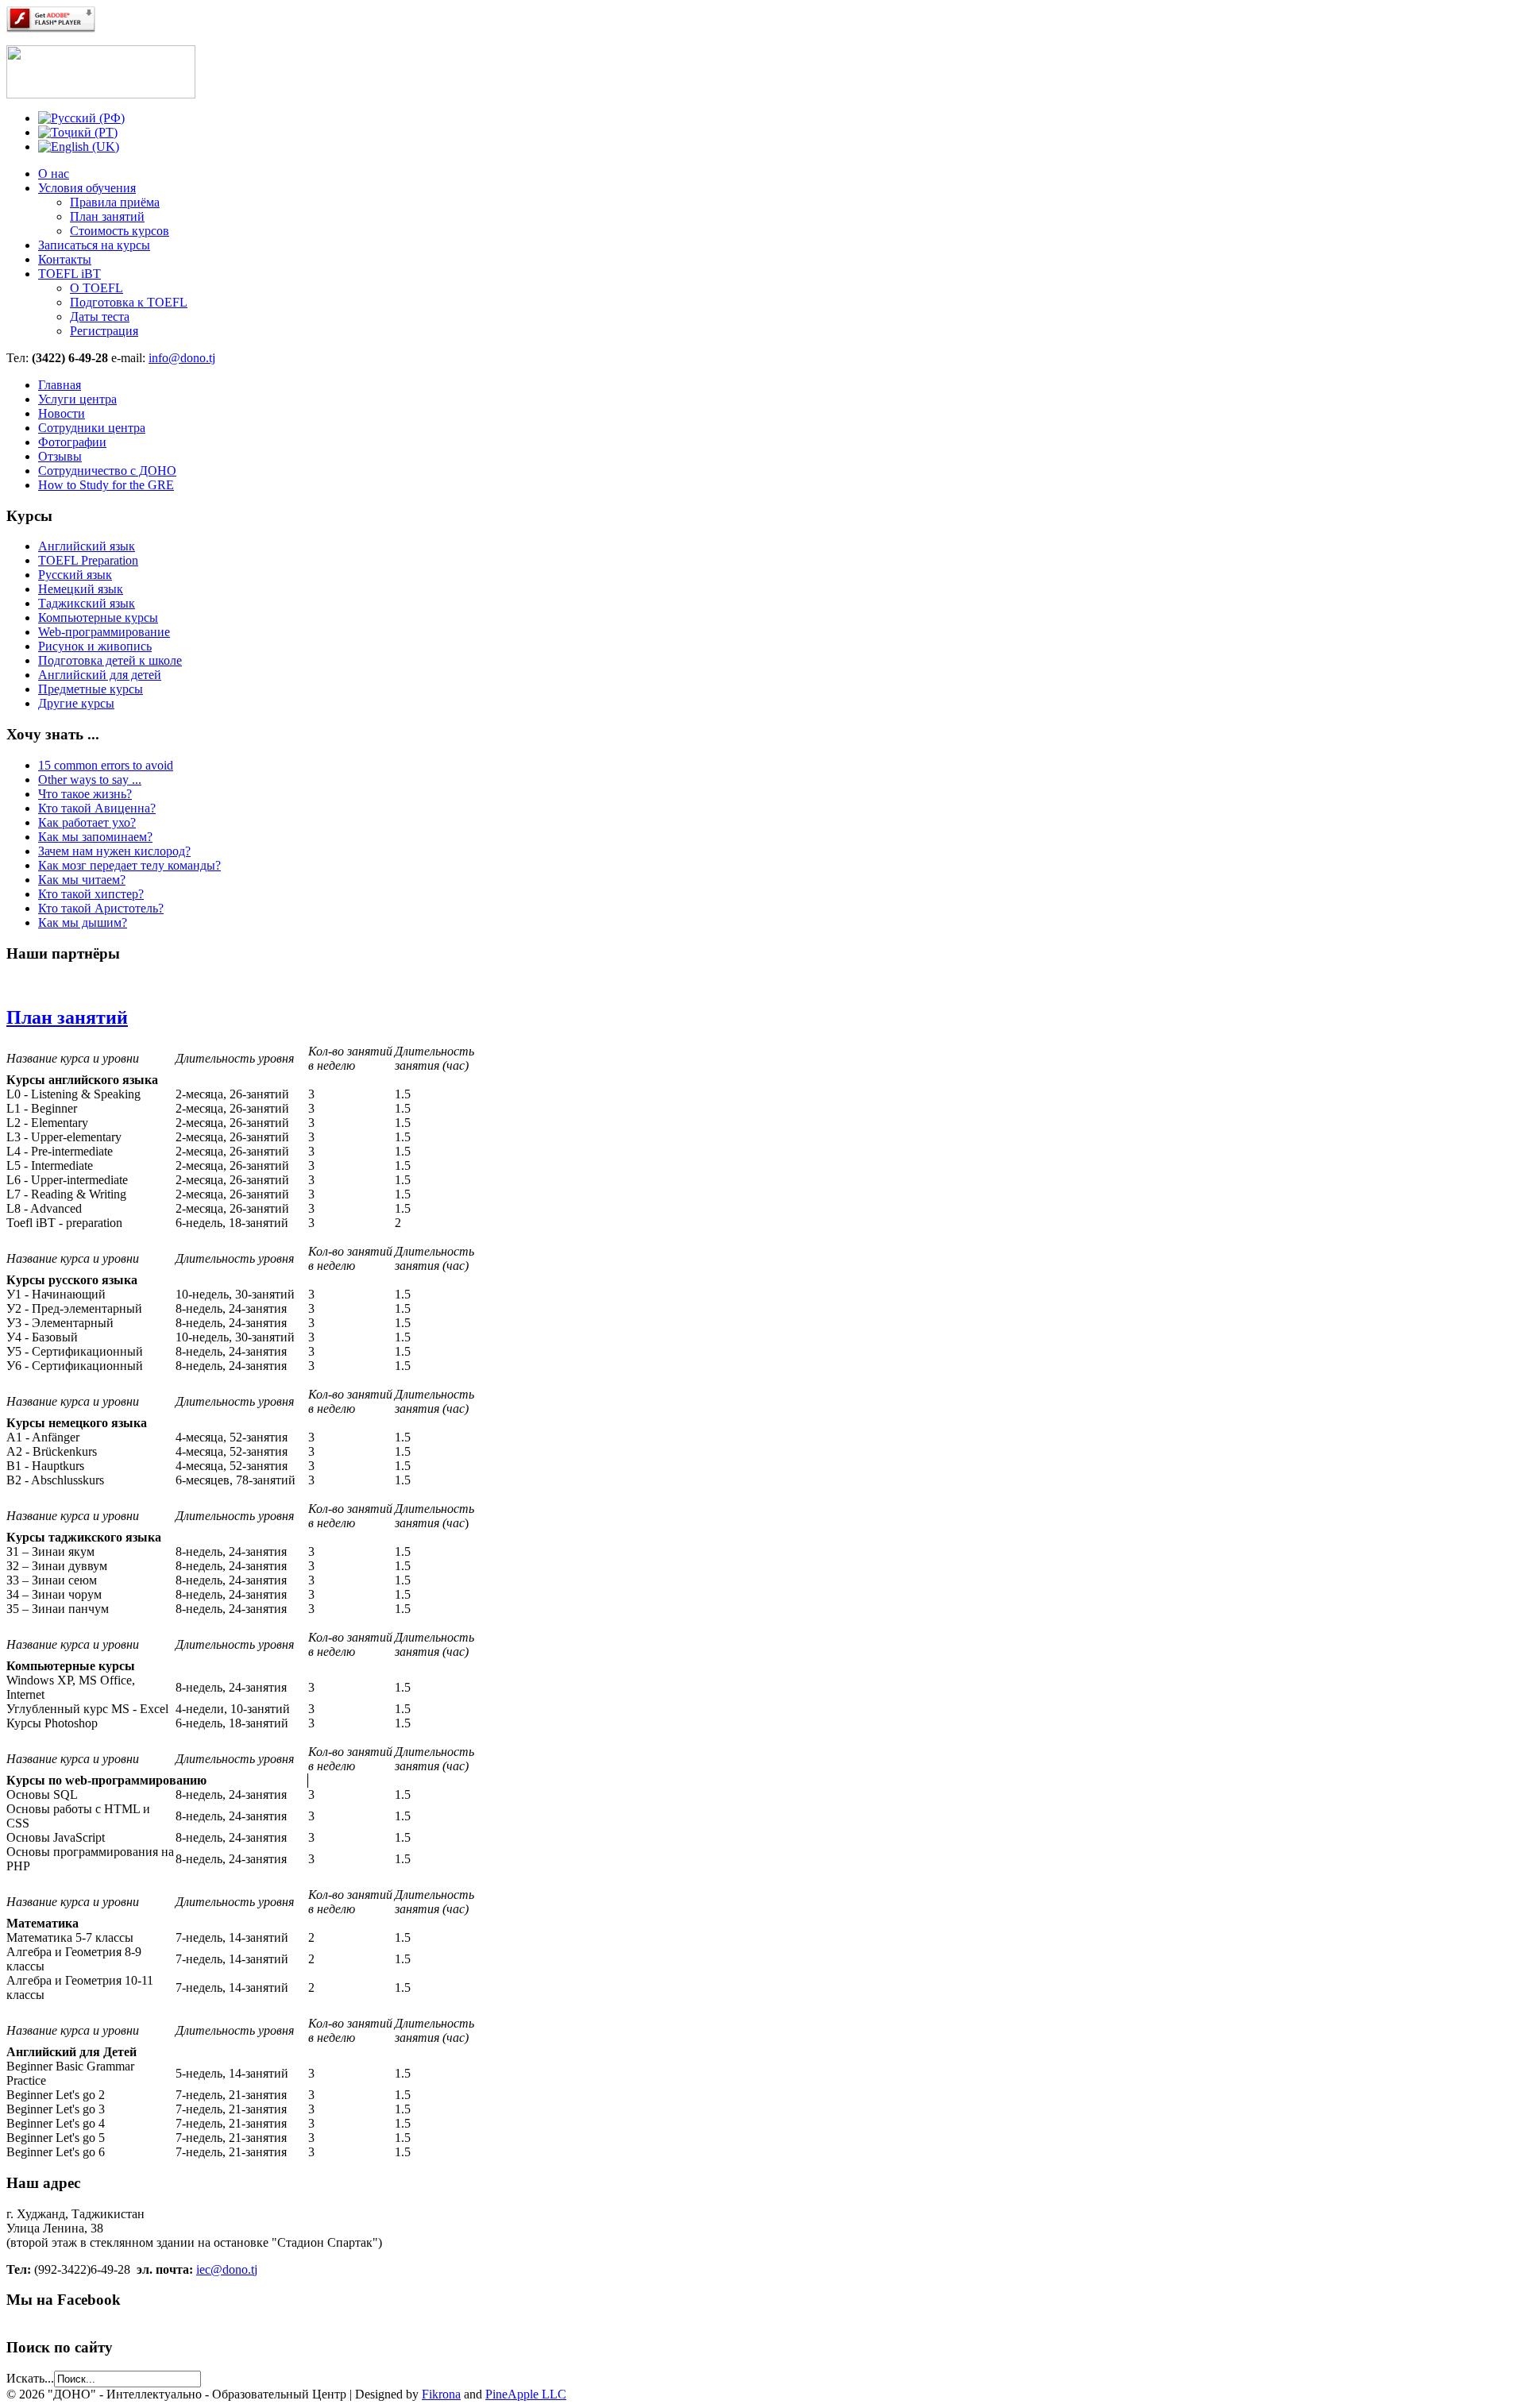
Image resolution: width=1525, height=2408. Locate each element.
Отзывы (60, 456)
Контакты (65, 259)
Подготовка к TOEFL (129, 302)
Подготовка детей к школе (110, 660)
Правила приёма (115, 202)
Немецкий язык (81, 589)
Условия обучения (87, 188)
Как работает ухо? (87, 822)
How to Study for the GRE (106, 485)
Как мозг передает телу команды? (129, 865)
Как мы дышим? (83, 922)
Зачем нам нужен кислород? (114, 851)
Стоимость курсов (120, 231)
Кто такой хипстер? (91, 894)
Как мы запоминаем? (95, 837)
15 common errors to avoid (106, 765)
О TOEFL (97, 288)
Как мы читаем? (82, 880)
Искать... (30, 2378)
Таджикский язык (87, 603)
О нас (54, 174)
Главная (60, 385)
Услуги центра (77, 399)
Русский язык (75, 575)
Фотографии (72, 442)
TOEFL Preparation (88, 560)
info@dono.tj (182, 358)
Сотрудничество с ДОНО (107, 471)
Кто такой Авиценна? (97, 808)
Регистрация (104, 331)
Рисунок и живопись (95, 646)
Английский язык (87, 546)
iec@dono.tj (227, 2269)
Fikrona (441, 2394)
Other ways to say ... (90, 780)
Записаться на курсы (94, 245)
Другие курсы (76, 703)
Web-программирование (104, 632)
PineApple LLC (526, 2394)
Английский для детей (100, 675)
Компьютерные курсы (98, 617)
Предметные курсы (91, 689)
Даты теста (100, 316)
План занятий (107, 216)
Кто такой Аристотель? (101, 908)
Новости (62, 413)
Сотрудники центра (92, 428)
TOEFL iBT (69, 274)
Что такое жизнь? (85, 794)
